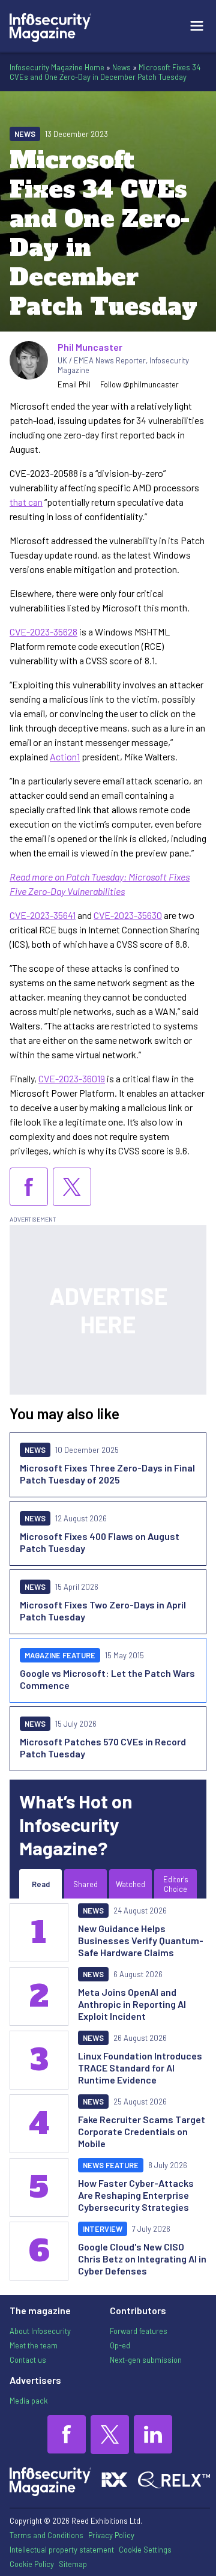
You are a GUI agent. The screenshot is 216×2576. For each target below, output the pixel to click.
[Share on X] (72, 1187)
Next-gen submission (146, 2360)
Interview (103, 2229)
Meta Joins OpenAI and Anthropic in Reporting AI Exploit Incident (132, 2004)
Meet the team (34, 2345)
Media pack (28, 2401)
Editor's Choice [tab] (176, 1884)
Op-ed (120, 2345)
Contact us (28, 2360)
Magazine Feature (60, 1655)
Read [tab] (41, 1884)
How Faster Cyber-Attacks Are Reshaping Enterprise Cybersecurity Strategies (136, 2195)
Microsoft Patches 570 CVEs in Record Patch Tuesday (103, 1747)
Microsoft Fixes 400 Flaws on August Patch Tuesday (100, 1542)
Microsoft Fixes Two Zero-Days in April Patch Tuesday (103, 1611)
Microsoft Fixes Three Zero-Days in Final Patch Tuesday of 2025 (107, 1474)
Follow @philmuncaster (139, 384)
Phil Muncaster (90, 347)
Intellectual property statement (62, 2550)
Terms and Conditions (46, 2535)
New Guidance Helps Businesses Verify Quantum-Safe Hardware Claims (141, 1940)
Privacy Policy (111, 2535)
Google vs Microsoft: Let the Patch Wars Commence (107, 1679)
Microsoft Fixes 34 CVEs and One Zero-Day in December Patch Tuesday (105, 72)
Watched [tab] (130, 1884)
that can (26, 502)
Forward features (139, 2331)
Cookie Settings (145, 2550)
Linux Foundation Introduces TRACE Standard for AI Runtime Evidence (140, 2068)
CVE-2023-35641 (43, 915)
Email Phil (74, 384)
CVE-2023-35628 (43, 632)
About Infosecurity (40, 2331)
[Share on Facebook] (29, 1187)
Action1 (65, 756)
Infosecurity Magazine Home (57, 67)
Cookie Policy (32, 2564)
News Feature (111, 2165)
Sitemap (73, 2564)
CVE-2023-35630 (128, 915)
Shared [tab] (85, 1884)
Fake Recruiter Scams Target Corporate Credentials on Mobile (142, 2131)
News (121, 67)
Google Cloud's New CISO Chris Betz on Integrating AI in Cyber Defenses (142, 2259)
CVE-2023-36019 (72, 1078)
